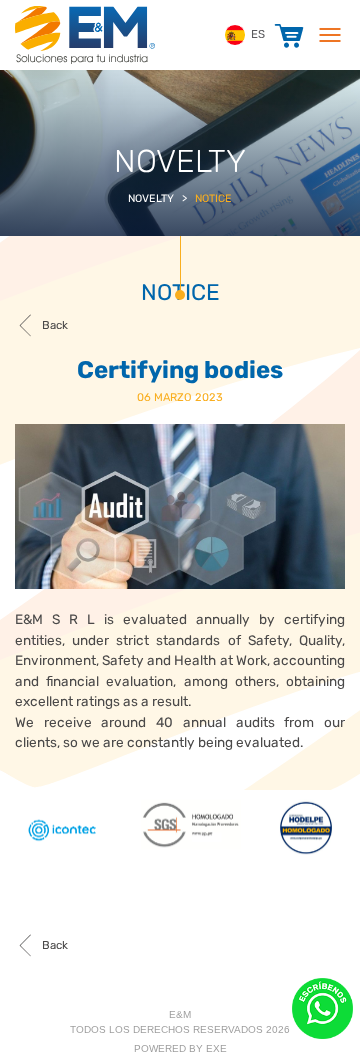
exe (216, 1048)
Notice (213, 198)
